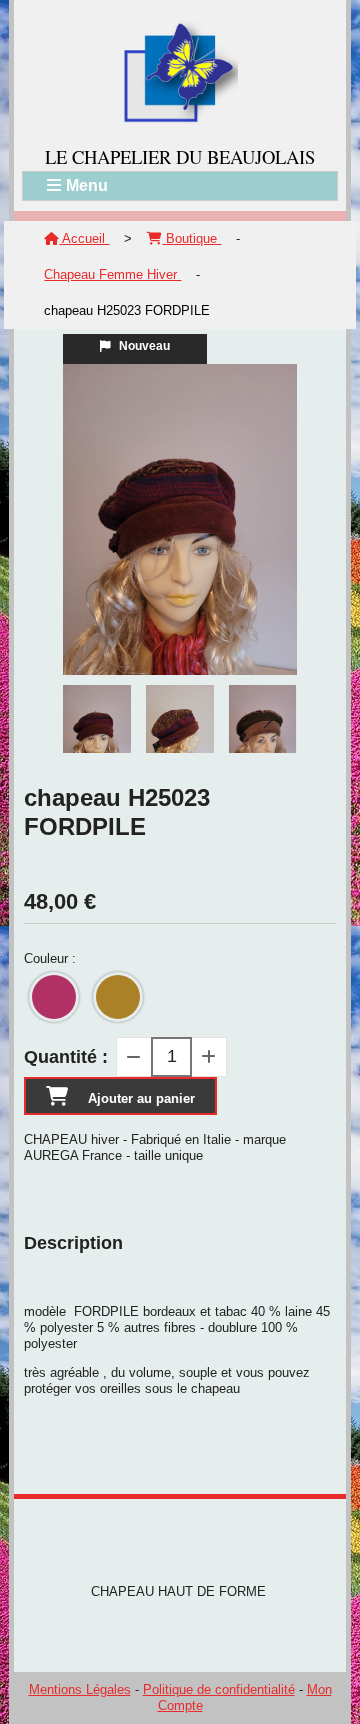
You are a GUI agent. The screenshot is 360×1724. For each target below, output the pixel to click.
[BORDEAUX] (54, 997)
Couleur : (50, 958)
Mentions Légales (80, 1689)
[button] (269, 719)
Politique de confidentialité (219, 1689)
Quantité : (66, 1057)
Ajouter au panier (141, 1098)
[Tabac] (118, 997)
